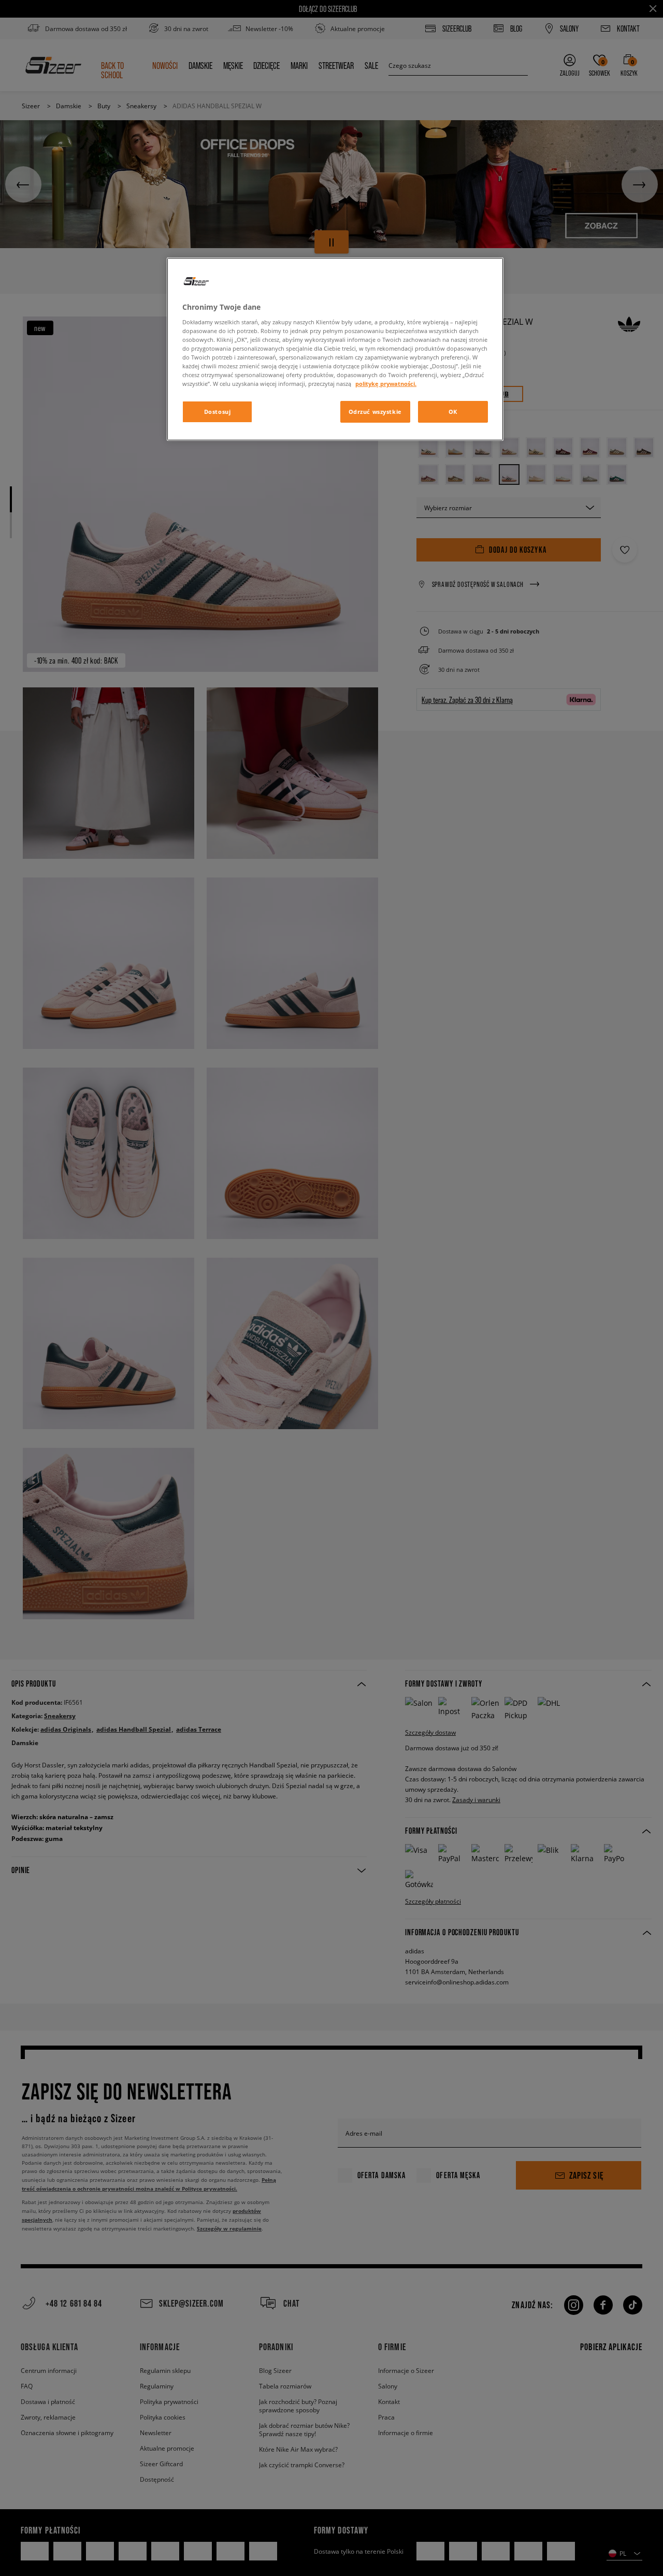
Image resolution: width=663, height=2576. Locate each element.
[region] (335, 349)
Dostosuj (218, 412)
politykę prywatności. (386, 384)
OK (453, 412)
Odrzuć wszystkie (375, 412)
